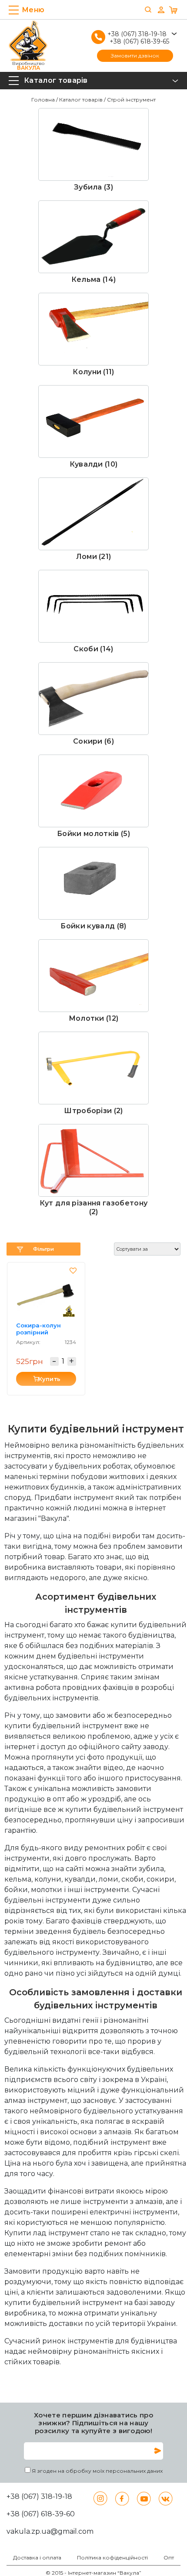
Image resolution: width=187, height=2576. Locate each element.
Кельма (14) (94, 279)
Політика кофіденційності (112, 2558)
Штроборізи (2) (93, 1111)
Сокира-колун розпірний (38, 1329)
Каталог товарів (81, 100)
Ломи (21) (94, 557)
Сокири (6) (93, 741)
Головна (43, 100)
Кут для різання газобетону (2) (93, 1207)
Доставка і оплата (37, 2558)
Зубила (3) (93, 187)
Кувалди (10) (94, 464)
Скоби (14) (93, 649)
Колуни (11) (93, 372)
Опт (169, 2558)
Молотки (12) (94, 1018)
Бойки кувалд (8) (93, 926)
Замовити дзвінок (135, 56)
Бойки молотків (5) (93, 834)
